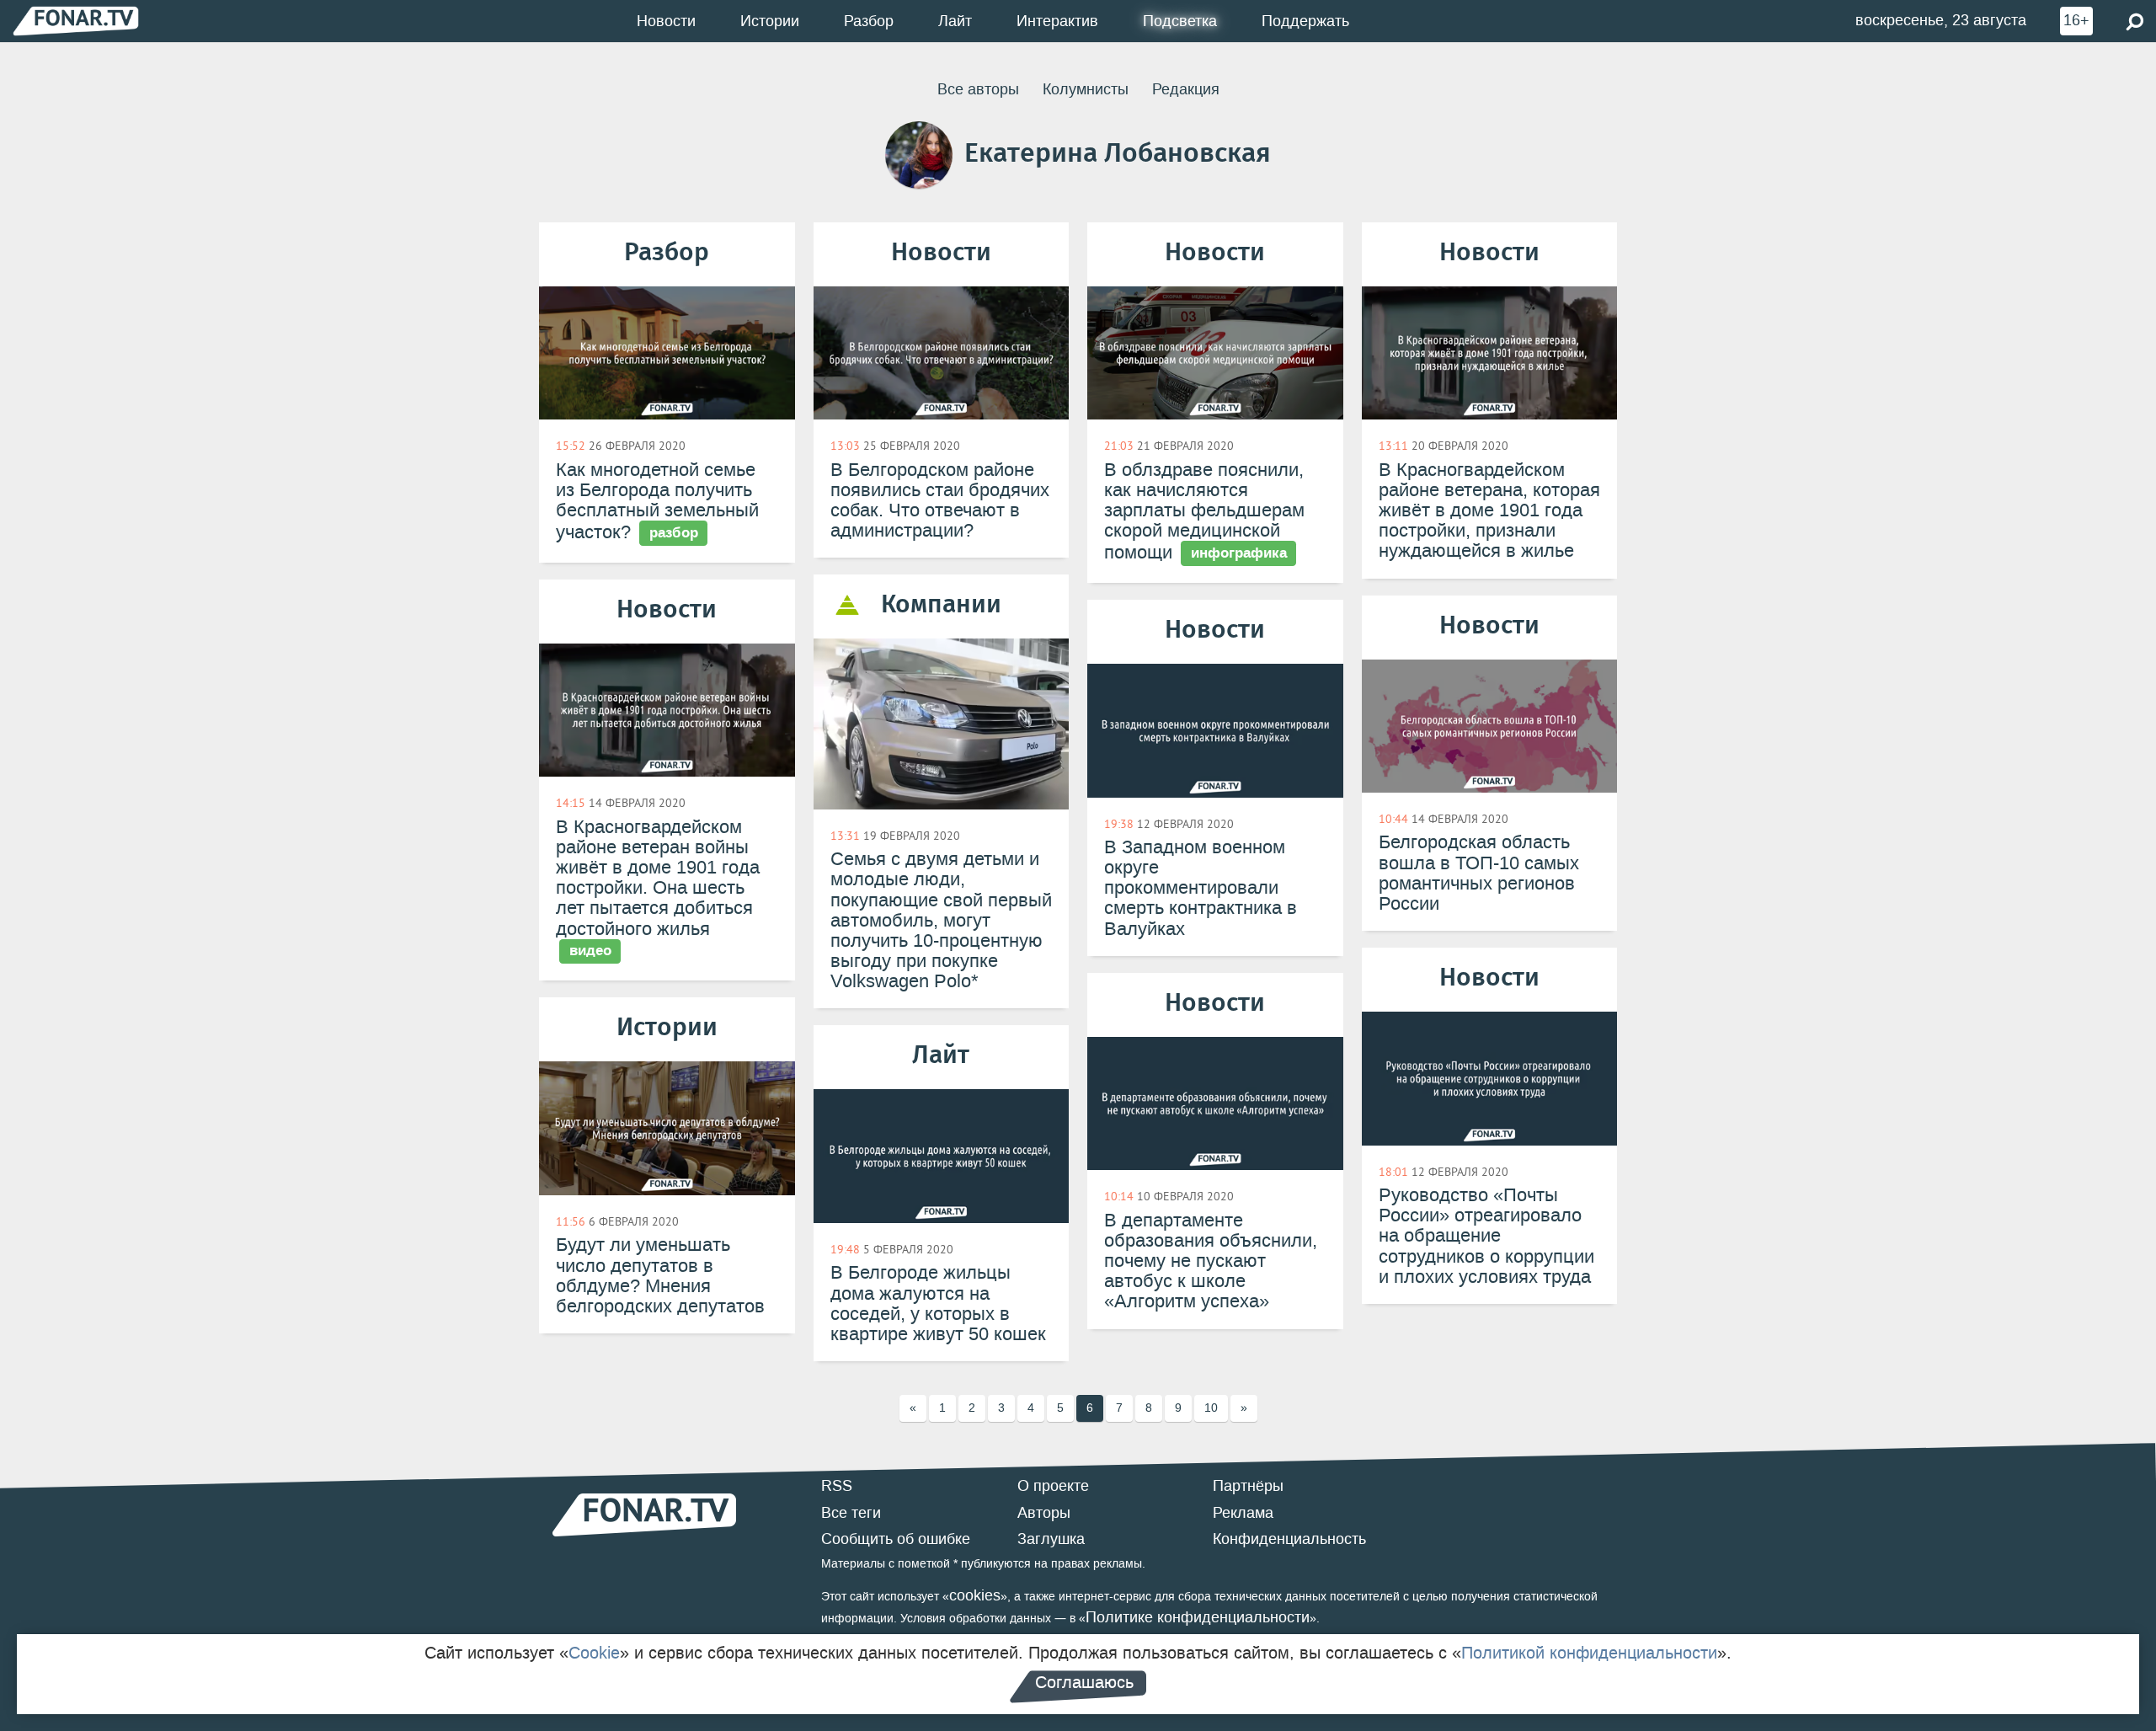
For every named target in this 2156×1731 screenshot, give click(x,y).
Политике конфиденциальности (1198, 1617)
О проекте (1053, 1486)
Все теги (851, 1513)
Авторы (1044, 1513)
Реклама (1243, 1513)
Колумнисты (1086, 89)
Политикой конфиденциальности (1589, 1653)
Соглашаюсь (1084, 1682)
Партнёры (1248, 1486)
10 (1211, 1408)
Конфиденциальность (1289, 1539)
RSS (837, 1486)
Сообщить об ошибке (896, 1539)
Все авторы (978, 89)
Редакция (1186, 89)
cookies (975, 1595)
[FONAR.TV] (76, 21)
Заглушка (1051, 1539)
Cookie (594, 1653)
